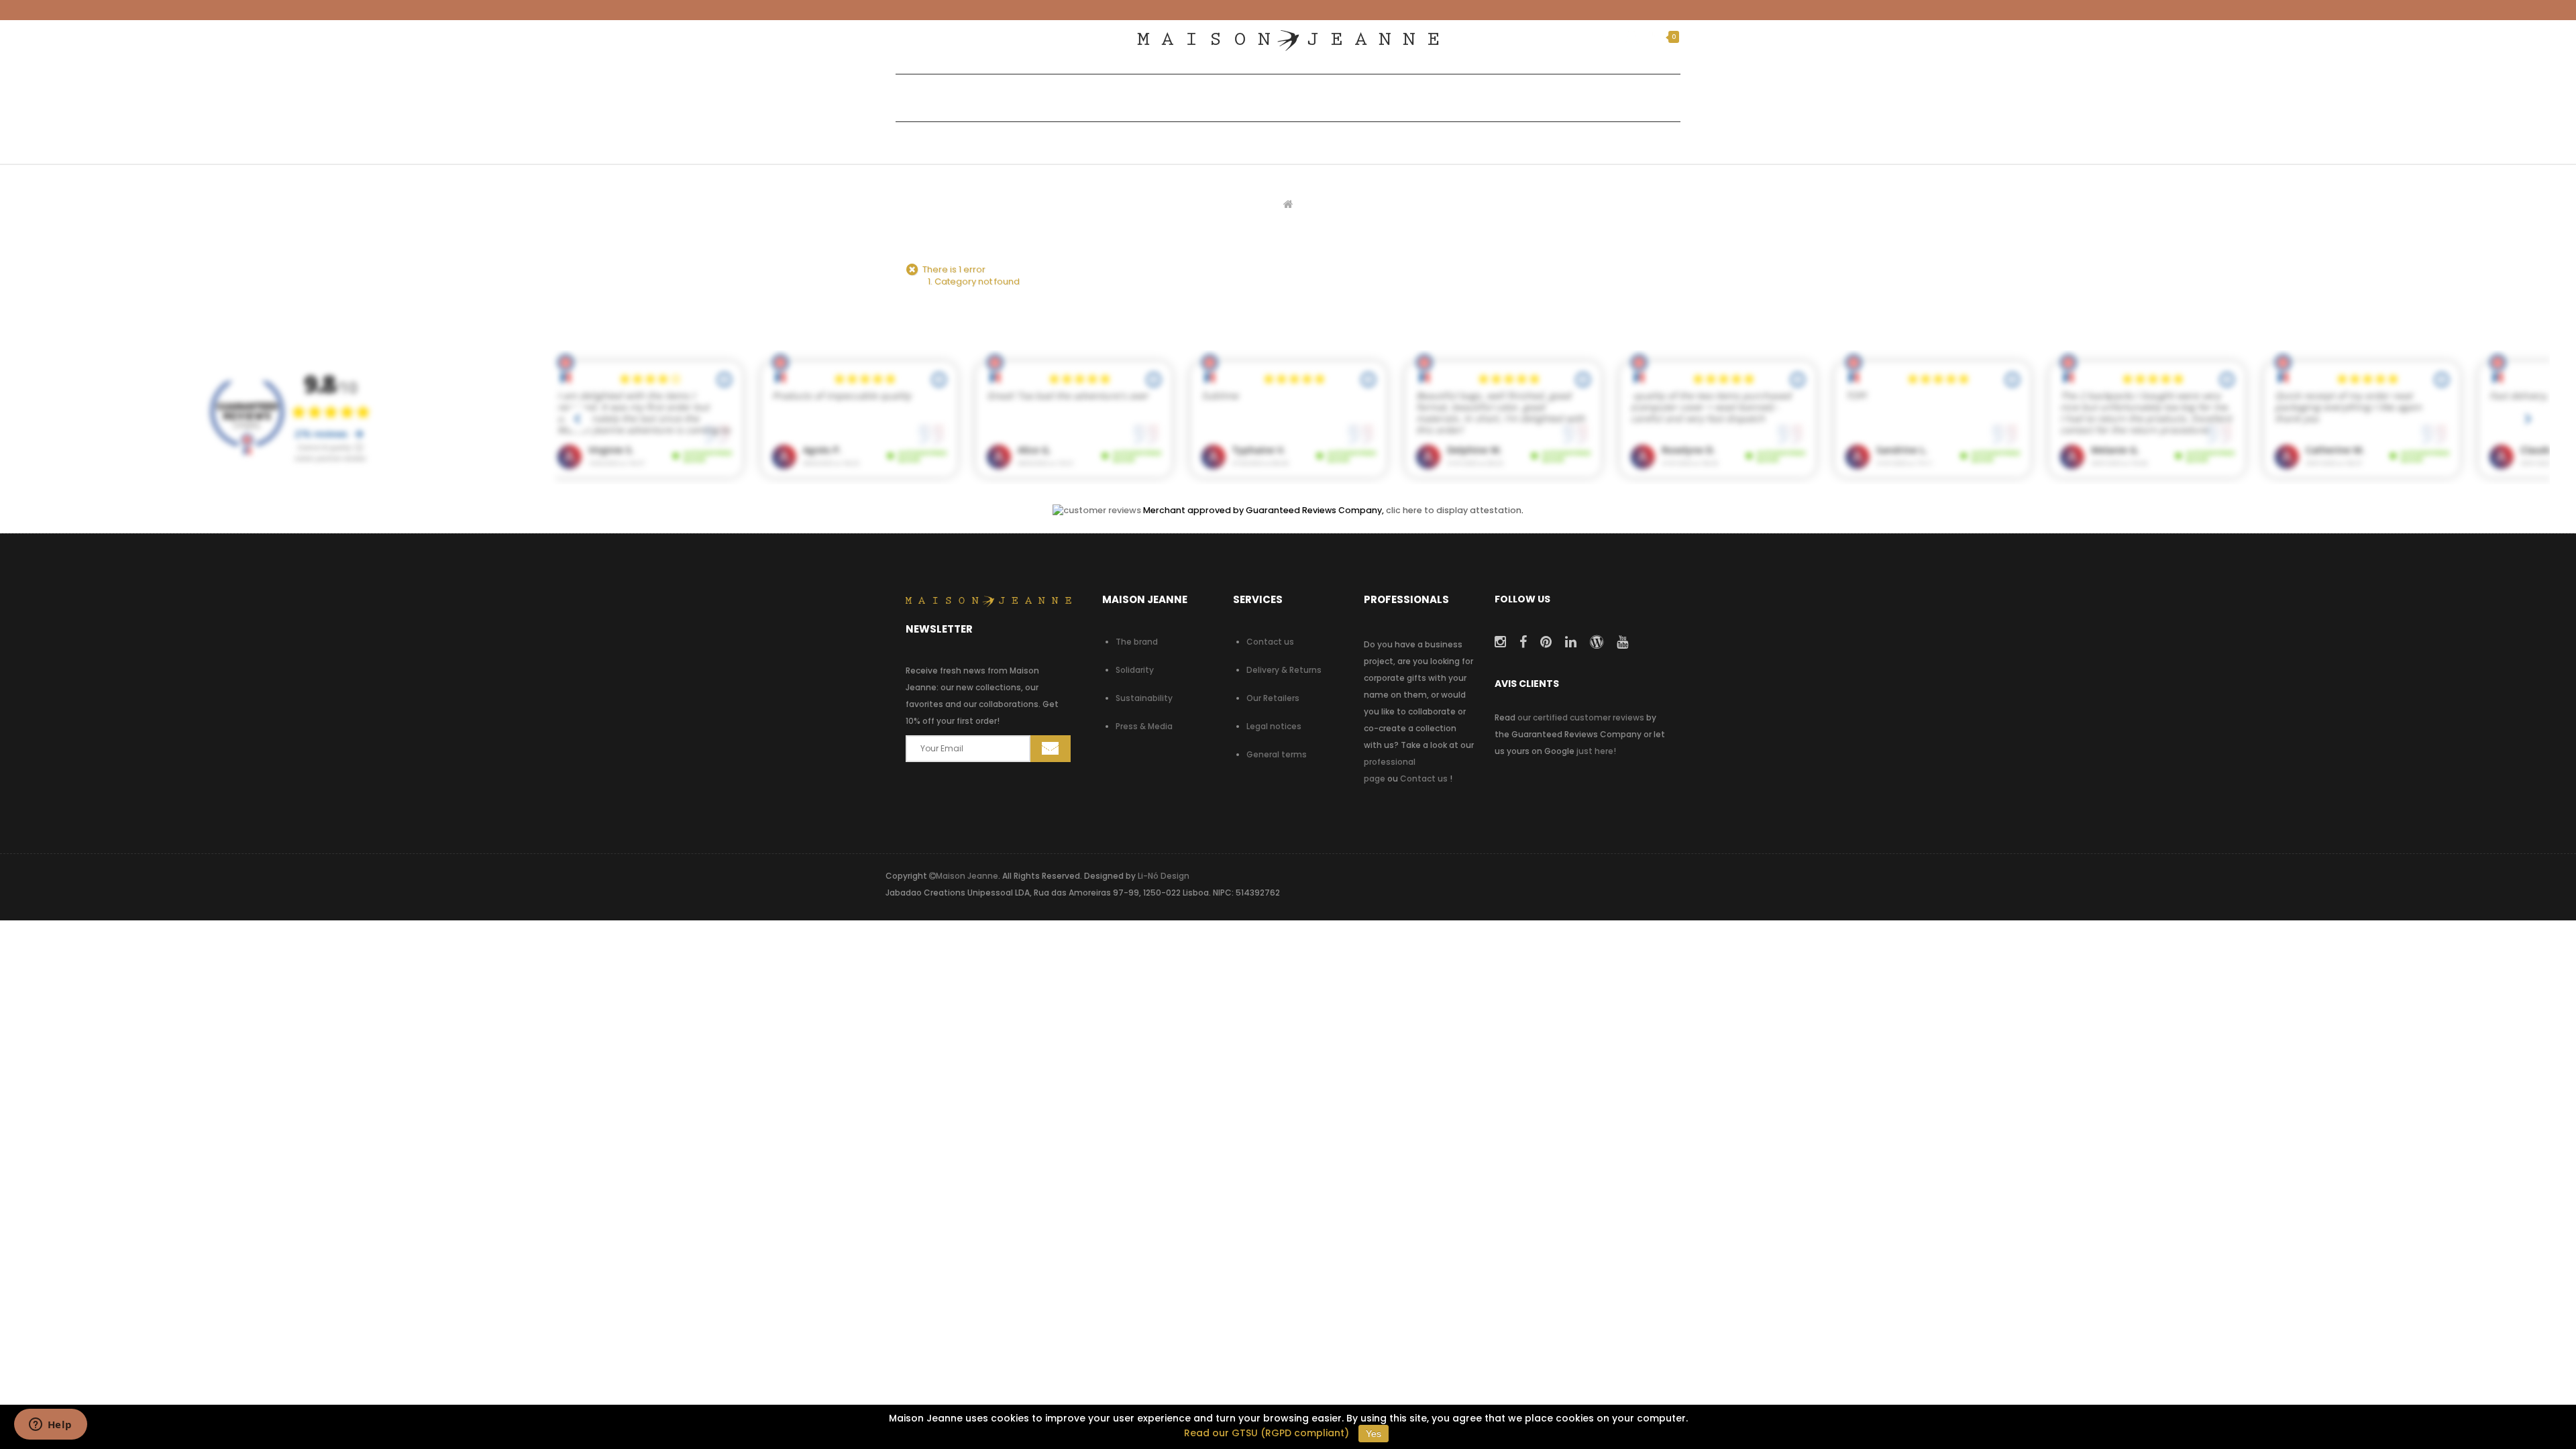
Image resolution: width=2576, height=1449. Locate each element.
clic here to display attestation (1454, 510)
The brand (1137, 642)
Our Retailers (1273, 698)
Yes (1374, 1434)
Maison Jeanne (967, 876)
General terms (1277, 754)
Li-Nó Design (1164, 876)
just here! (1596, 751)
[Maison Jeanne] (1288, 41)
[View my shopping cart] (1656, 37)
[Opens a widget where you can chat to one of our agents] (50, 1426)
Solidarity (1135, 670)
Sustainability (1144, 698)
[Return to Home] (1288, 204)
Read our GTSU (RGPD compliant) (1267, 1433)
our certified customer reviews (1581, 717)
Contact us (1270, 642)
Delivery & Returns (1284, 670)
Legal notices (1274, 726)
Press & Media (1144, 726)
